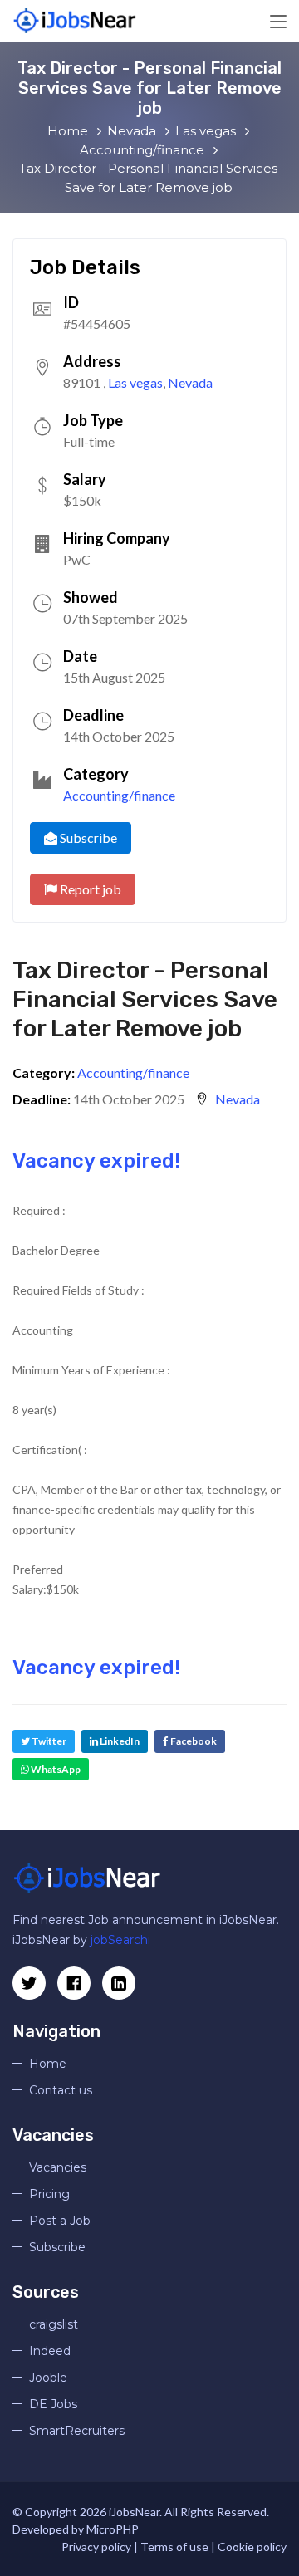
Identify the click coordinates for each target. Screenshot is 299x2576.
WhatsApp (55, 1769)
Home (48, 2064)
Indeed (50, 2351)
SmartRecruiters (77, 2431)
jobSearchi (120, 1940)
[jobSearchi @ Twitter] (29, 1983)
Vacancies (58, 2167)
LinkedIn (119, 1741)
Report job (89, 889)
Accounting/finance (119, 795)
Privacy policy (96, 2547)
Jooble (48, 2378)
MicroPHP (113, 2529)
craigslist (54, 2324)
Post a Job (60, 2221)
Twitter (48, 1741)
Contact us (61, 2090)
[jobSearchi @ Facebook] (119, 1983)
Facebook (193, 1741)
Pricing (49, 2194)
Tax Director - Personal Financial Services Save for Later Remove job (145, 999)
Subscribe (87, 837)
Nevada (190, 382)
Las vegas (135, 382)
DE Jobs (53, 2404)
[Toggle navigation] (278, 22)
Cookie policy (252, 2547)
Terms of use (174, 2547)
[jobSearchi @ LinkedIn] (74, 1983)
